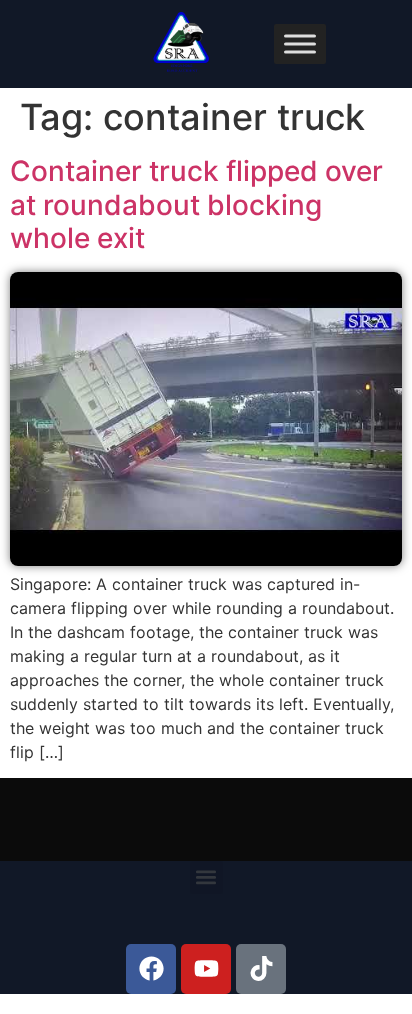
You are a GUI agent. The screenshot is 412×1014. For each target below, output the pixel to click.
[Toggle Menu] (300, 43)
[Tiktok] (261, 969)
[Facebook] (151, 969)
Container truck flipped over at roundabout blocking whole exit (196, 204)
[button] (206, 877)
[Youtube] (206, 969)
